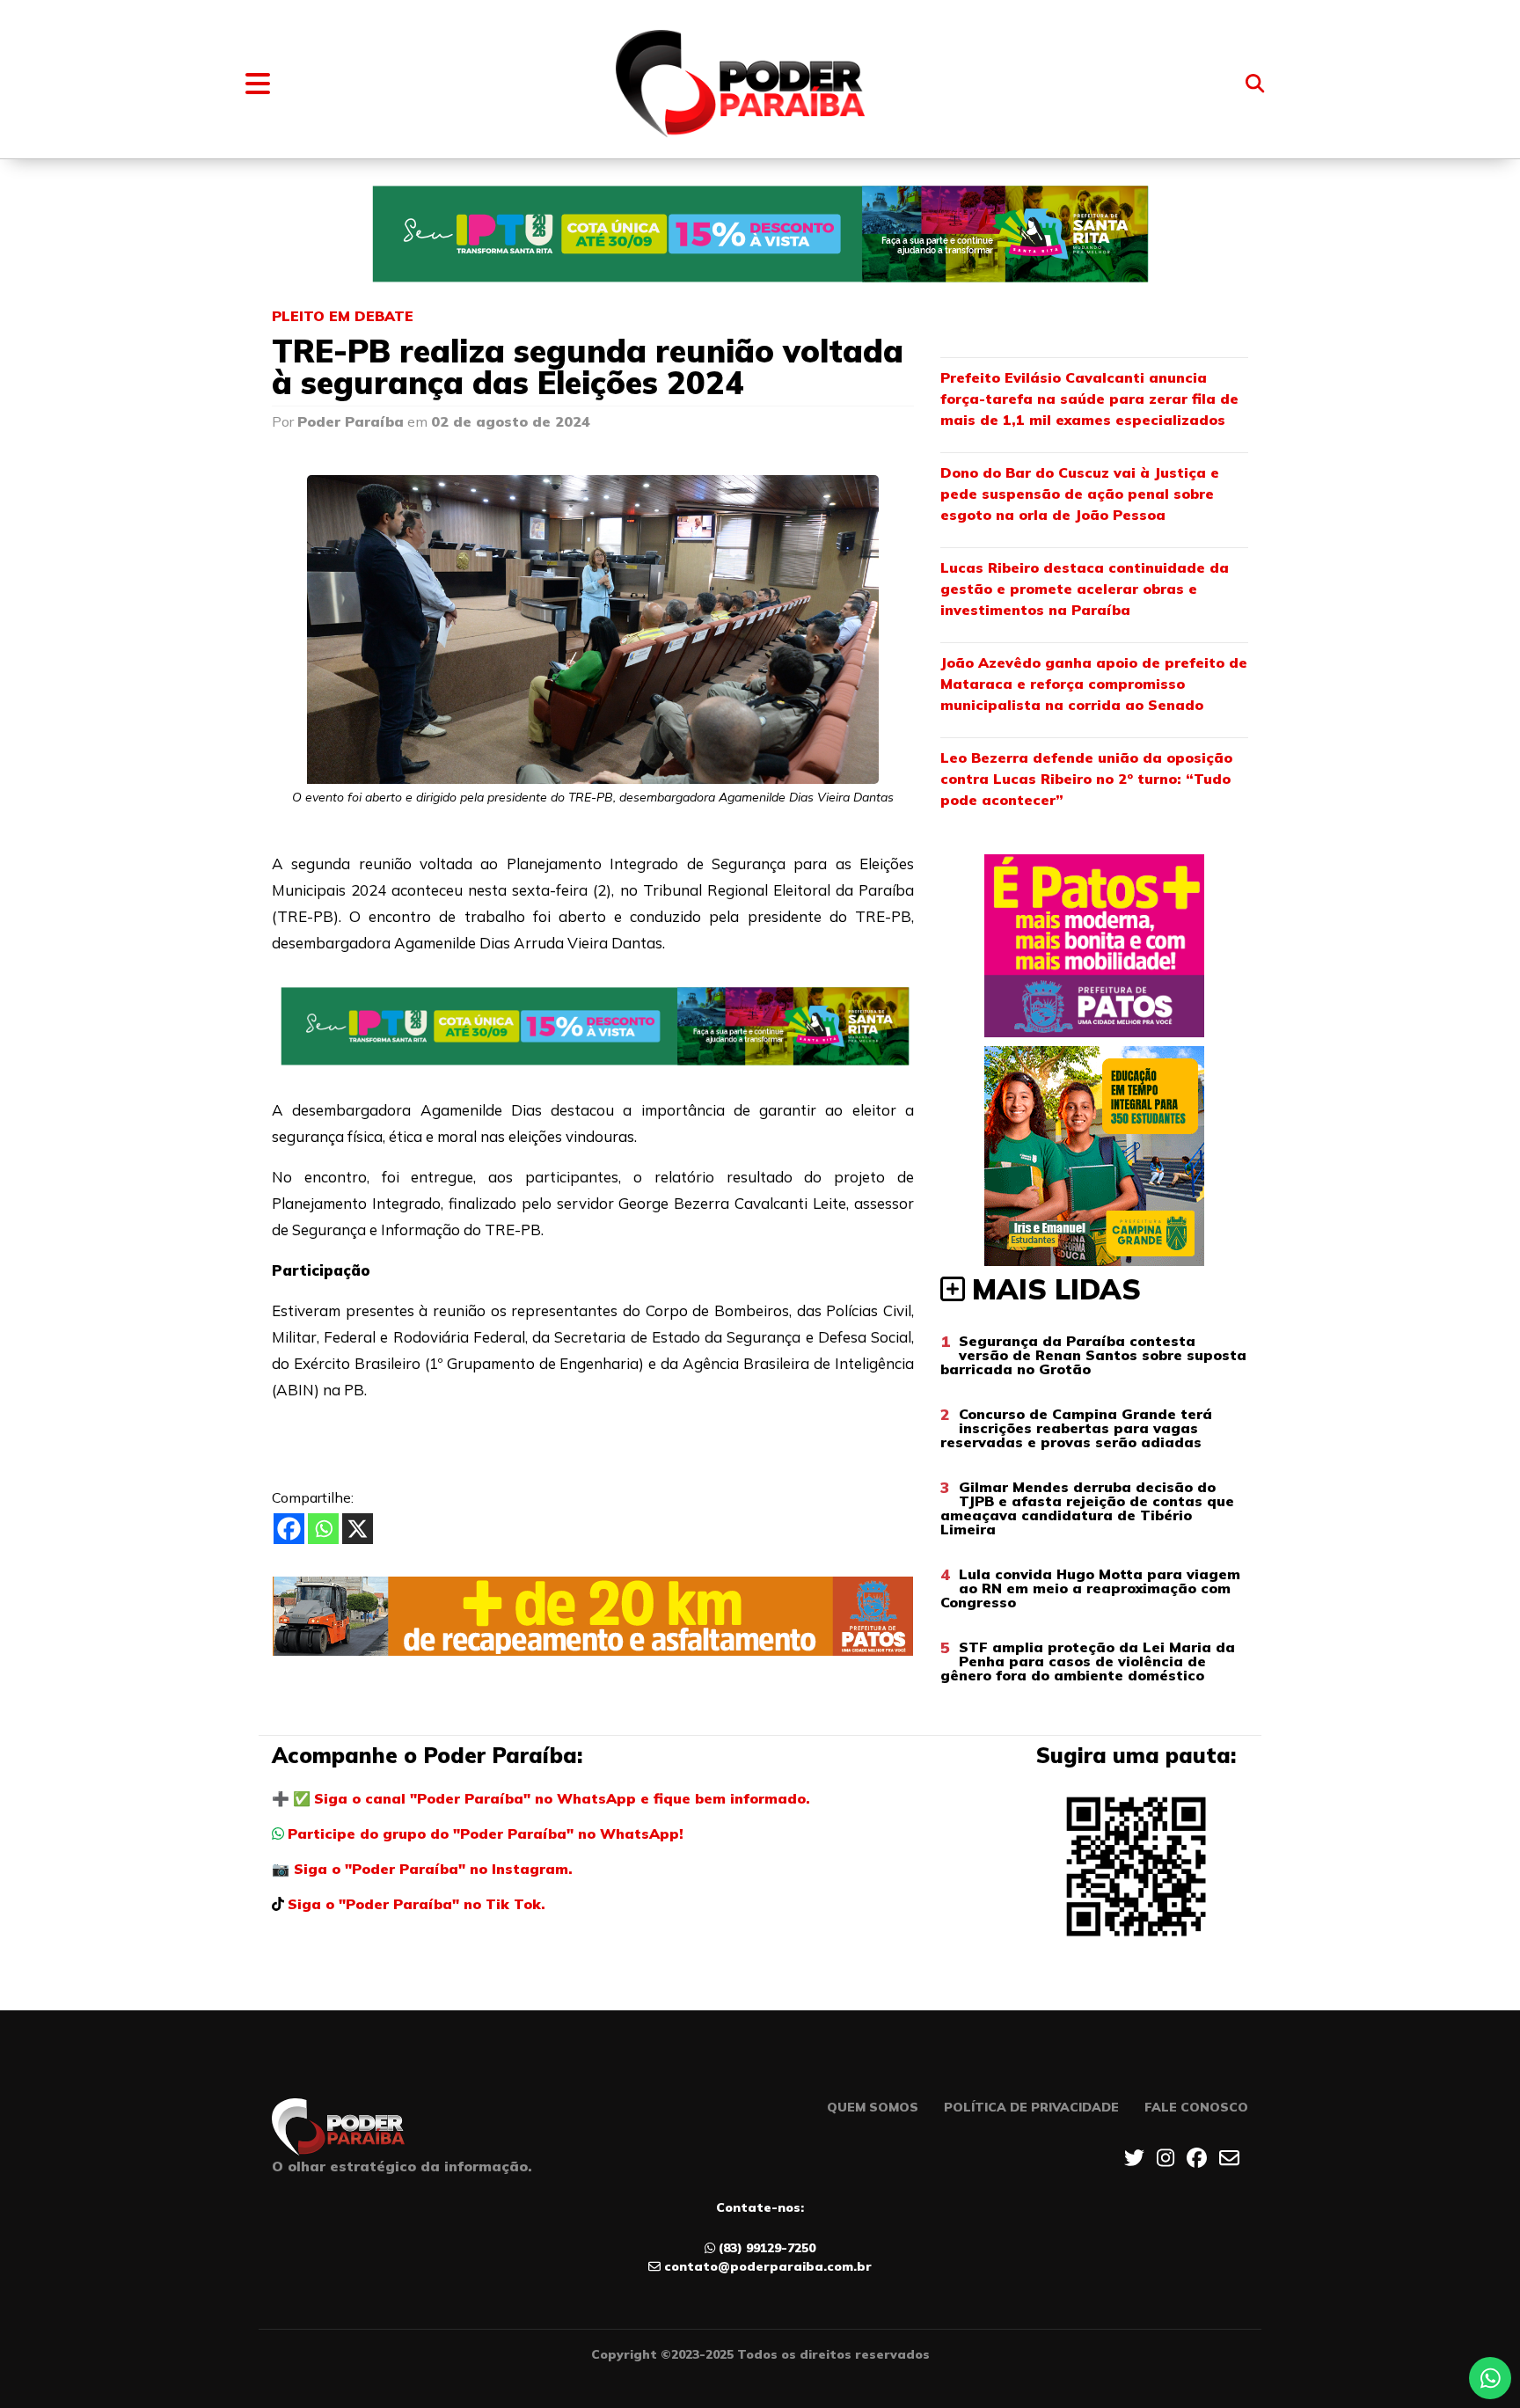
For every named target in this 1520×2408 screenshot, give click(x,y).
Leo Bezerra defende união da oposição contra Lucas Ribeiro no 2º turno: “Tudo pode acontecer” (1086, 779)
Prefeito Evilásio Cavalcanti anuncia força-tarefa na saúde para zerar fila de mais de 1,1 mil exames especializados (1089, 399)
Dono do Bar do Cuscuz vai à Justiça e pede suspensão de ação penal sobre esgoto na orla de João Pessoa (1080, 494)
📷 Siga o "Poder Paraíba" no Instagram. (422, 1869)
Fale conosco (1196, 2107)
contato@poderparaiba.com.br (768, 2266)
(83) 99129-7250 (767, 2248)
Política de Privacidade (1031, 2107)
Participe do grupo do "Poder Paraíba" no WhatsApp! (486, 1833)
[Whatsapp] (323, 1529)
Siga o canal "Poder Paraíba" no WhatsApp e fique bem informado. (562, 1798)
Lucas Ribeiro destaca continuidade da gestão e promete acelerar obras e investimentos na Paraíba (1085, 589)
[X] (358, 1529)
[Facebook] (289, 1529)
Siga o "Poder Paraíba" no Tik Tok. (417, 1904)
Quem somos (873, 2107)
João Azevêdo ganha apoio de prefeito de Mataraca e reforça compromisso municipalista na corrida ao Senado (1094, 684)
